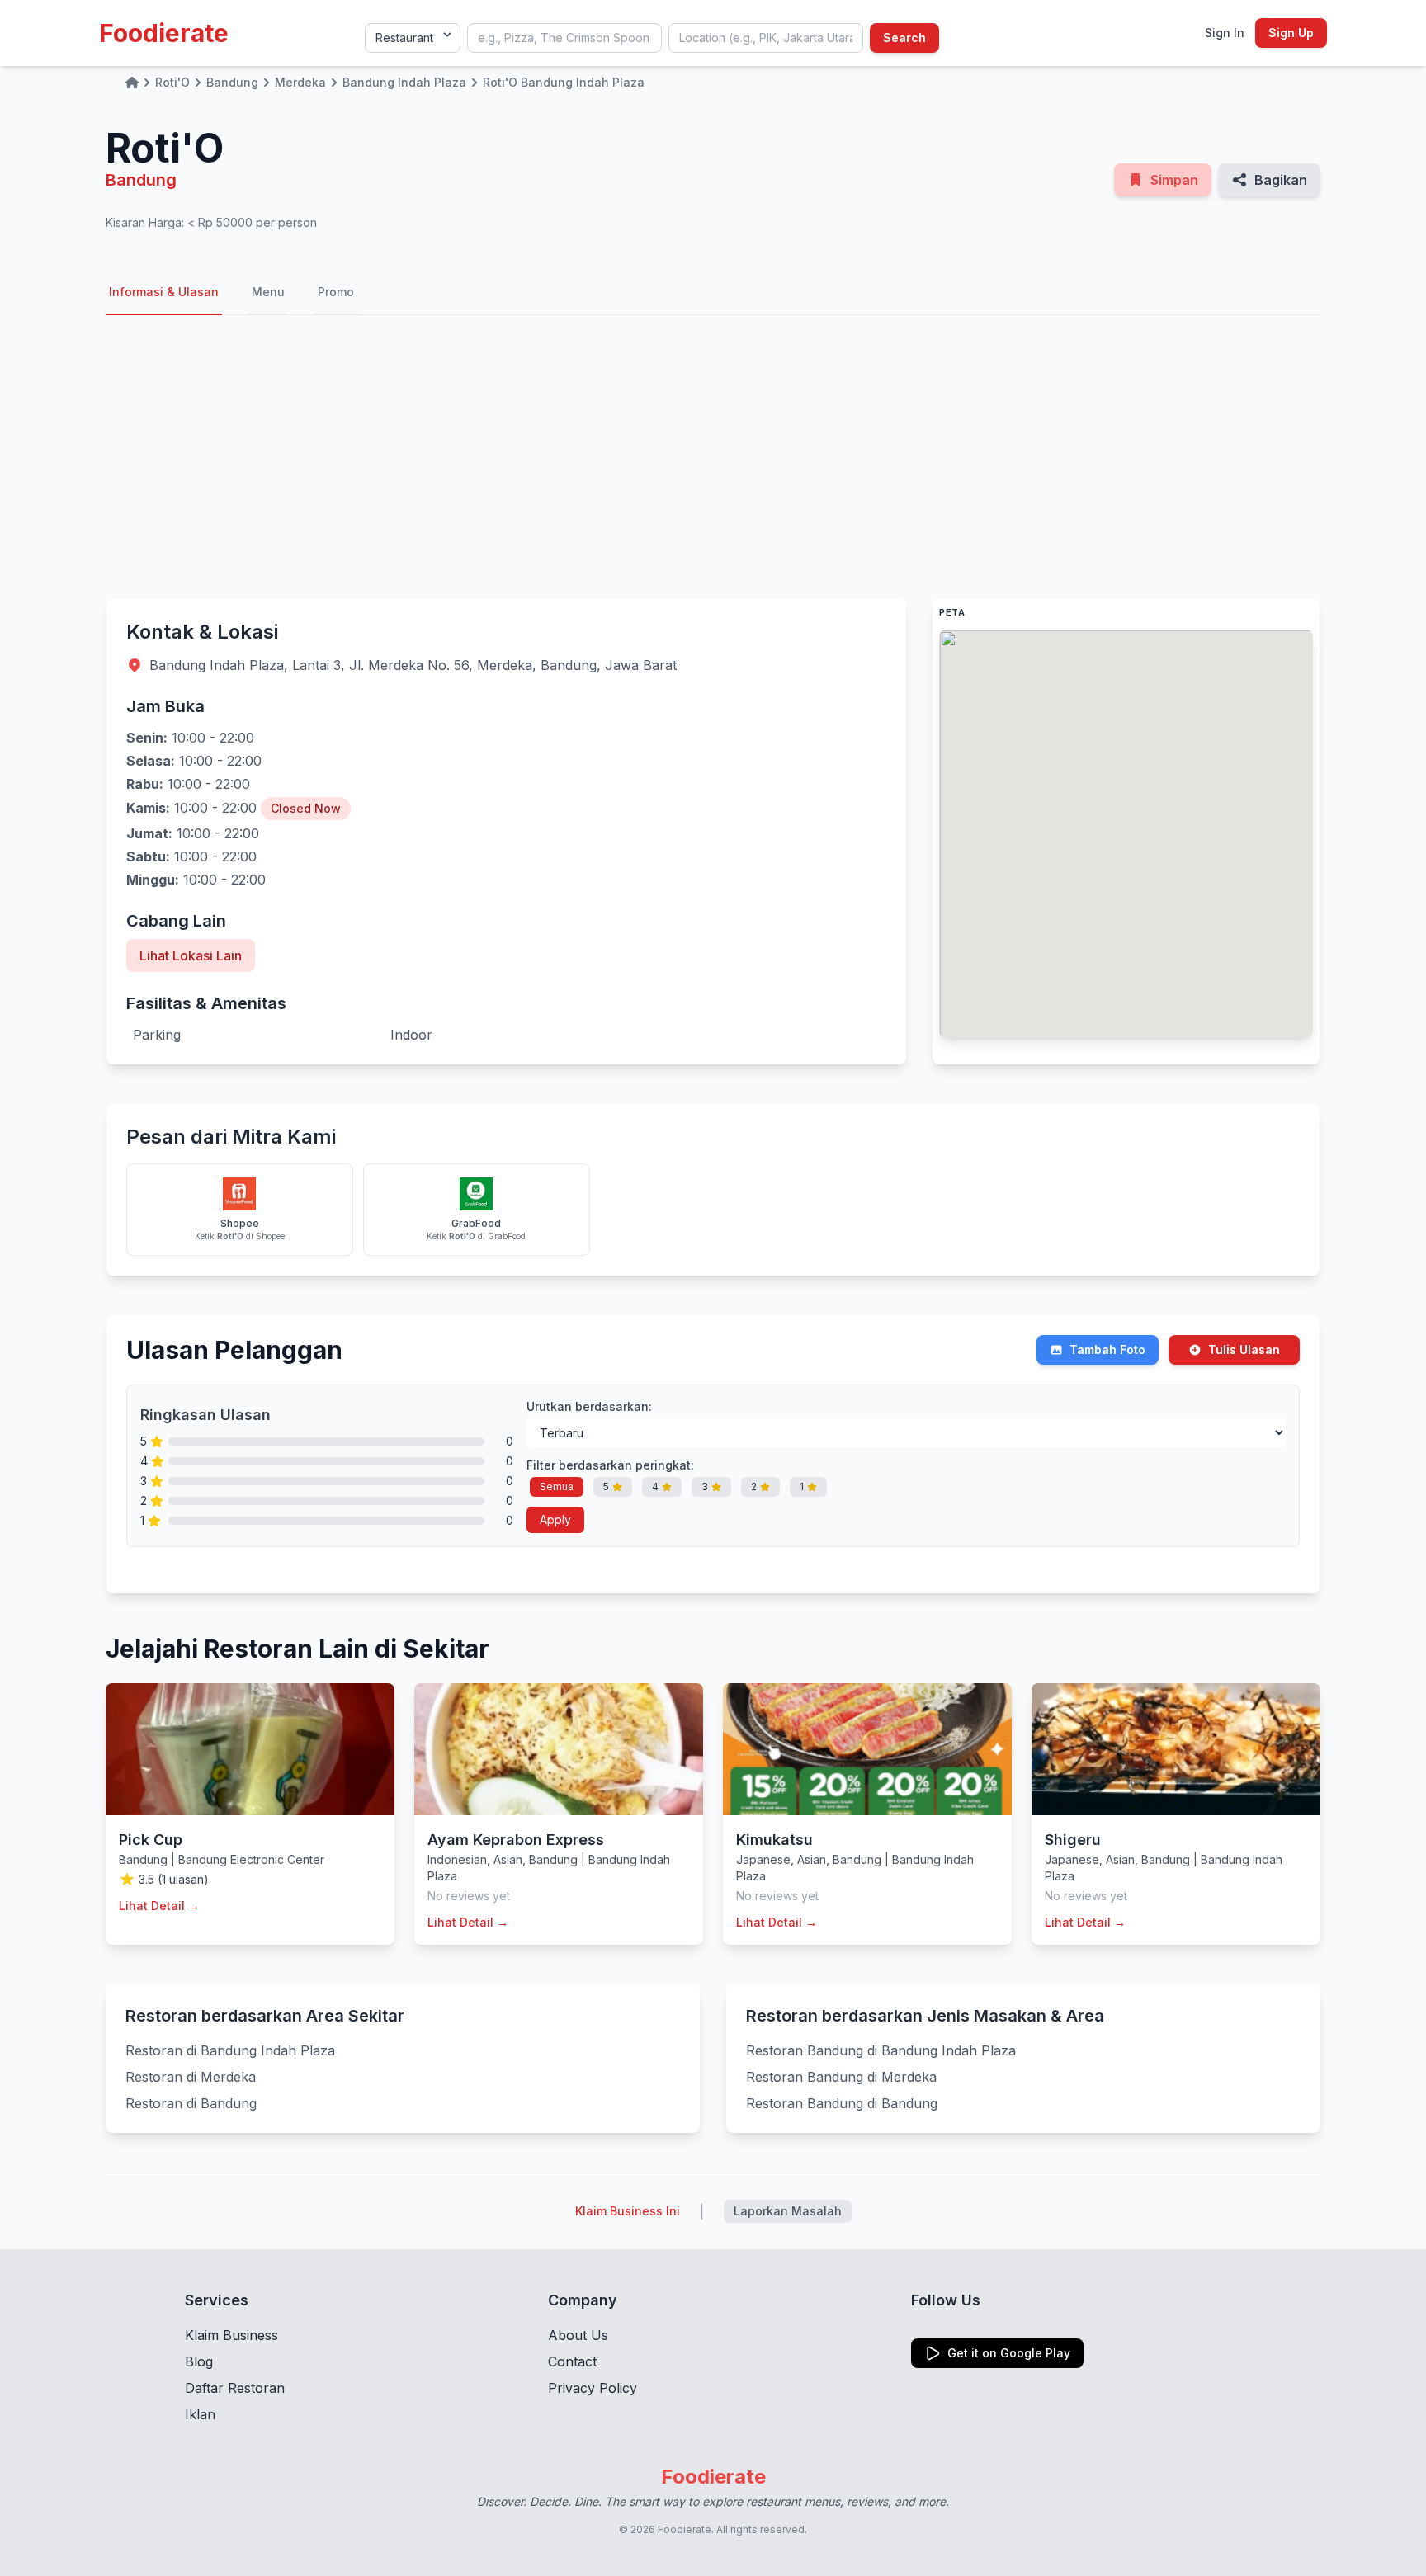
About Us (578, 2335)
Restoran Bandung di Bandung (842, 2103)
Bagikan (1281, 180)
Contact (572, 2361)
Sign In (1225, 33)
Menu (268, 292)
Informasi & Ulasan (164, 292)
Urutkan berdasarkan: (589, 1406)
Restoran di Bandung (191, 2103)
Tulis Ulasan (1244, 1349)
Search (904, 38)
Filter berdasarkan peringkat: (610, 1465)
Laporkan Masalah (788, 2211)
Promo (336, 292)
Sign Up (1291, 33)
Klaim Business (231, 2335)
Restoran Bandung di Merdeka (841, 2077)
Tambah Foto (1107, 1349)
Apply (555, 1519)
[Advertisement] (713, 457)
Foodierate (164, 33)
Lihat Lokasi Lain (191, 955)
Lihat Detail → (159, 1906)
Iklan (200, 2414)
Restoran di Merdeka (191, 2077)
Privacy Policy (593, 2388)
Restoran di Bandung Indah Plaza (230, 2050)
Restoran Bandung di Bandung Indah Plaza (881, 2050)
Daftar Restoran (235, 2388)
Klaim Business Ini (628, 2211)
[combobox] (564, 38)
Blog (199, 2361)
